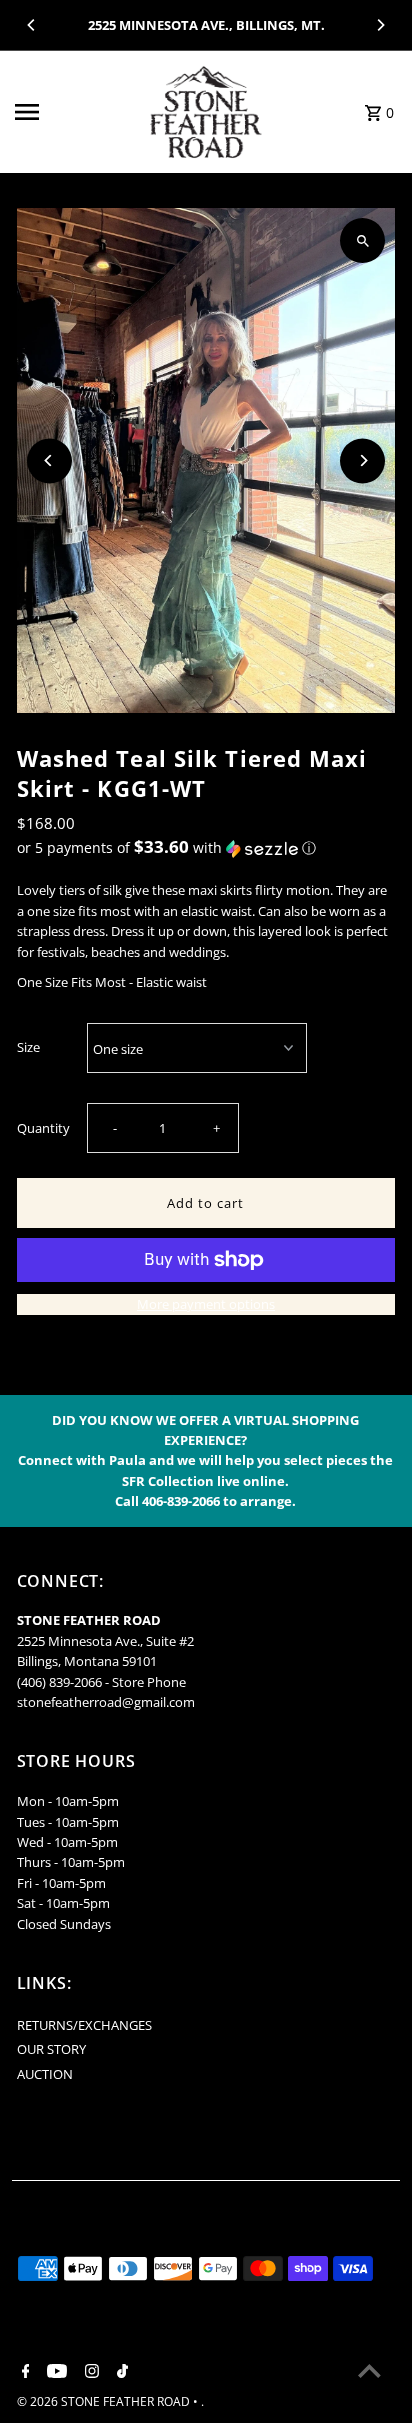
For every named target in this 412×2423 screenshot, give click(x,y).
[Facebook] (23, 2372)
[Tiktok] (120, 2372)
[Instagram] (89, 2372)
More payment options (206, 1304)
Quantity (43, 1128)
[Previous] (32, 25)
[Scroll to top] (369, 2370)
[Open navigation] (72, 112)
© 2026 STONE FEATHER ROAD (105, 2401)
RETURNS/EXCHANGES (84, 2025)
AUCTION (45, 2074)
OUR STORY (51, 2049)
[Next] (380, 25)
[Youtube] (54, 2372)
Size (28, 1047)
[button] (206, 848)
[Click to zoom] (362, 240)
